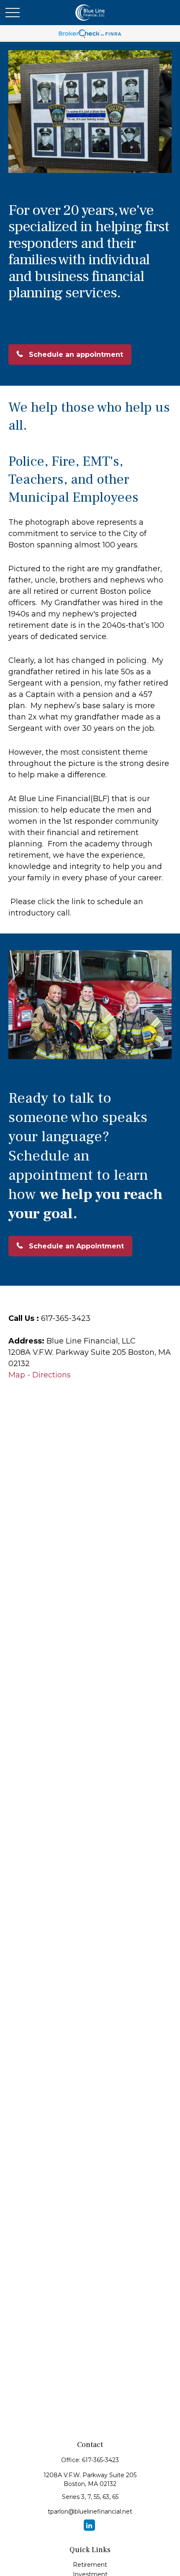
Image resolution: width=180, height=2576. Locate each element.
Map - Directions (40, 1375)
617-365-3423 (100, 2460)
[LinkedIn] (89, 2525)
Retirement (90, 2565)
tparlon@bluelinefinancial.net (90, 2512)
